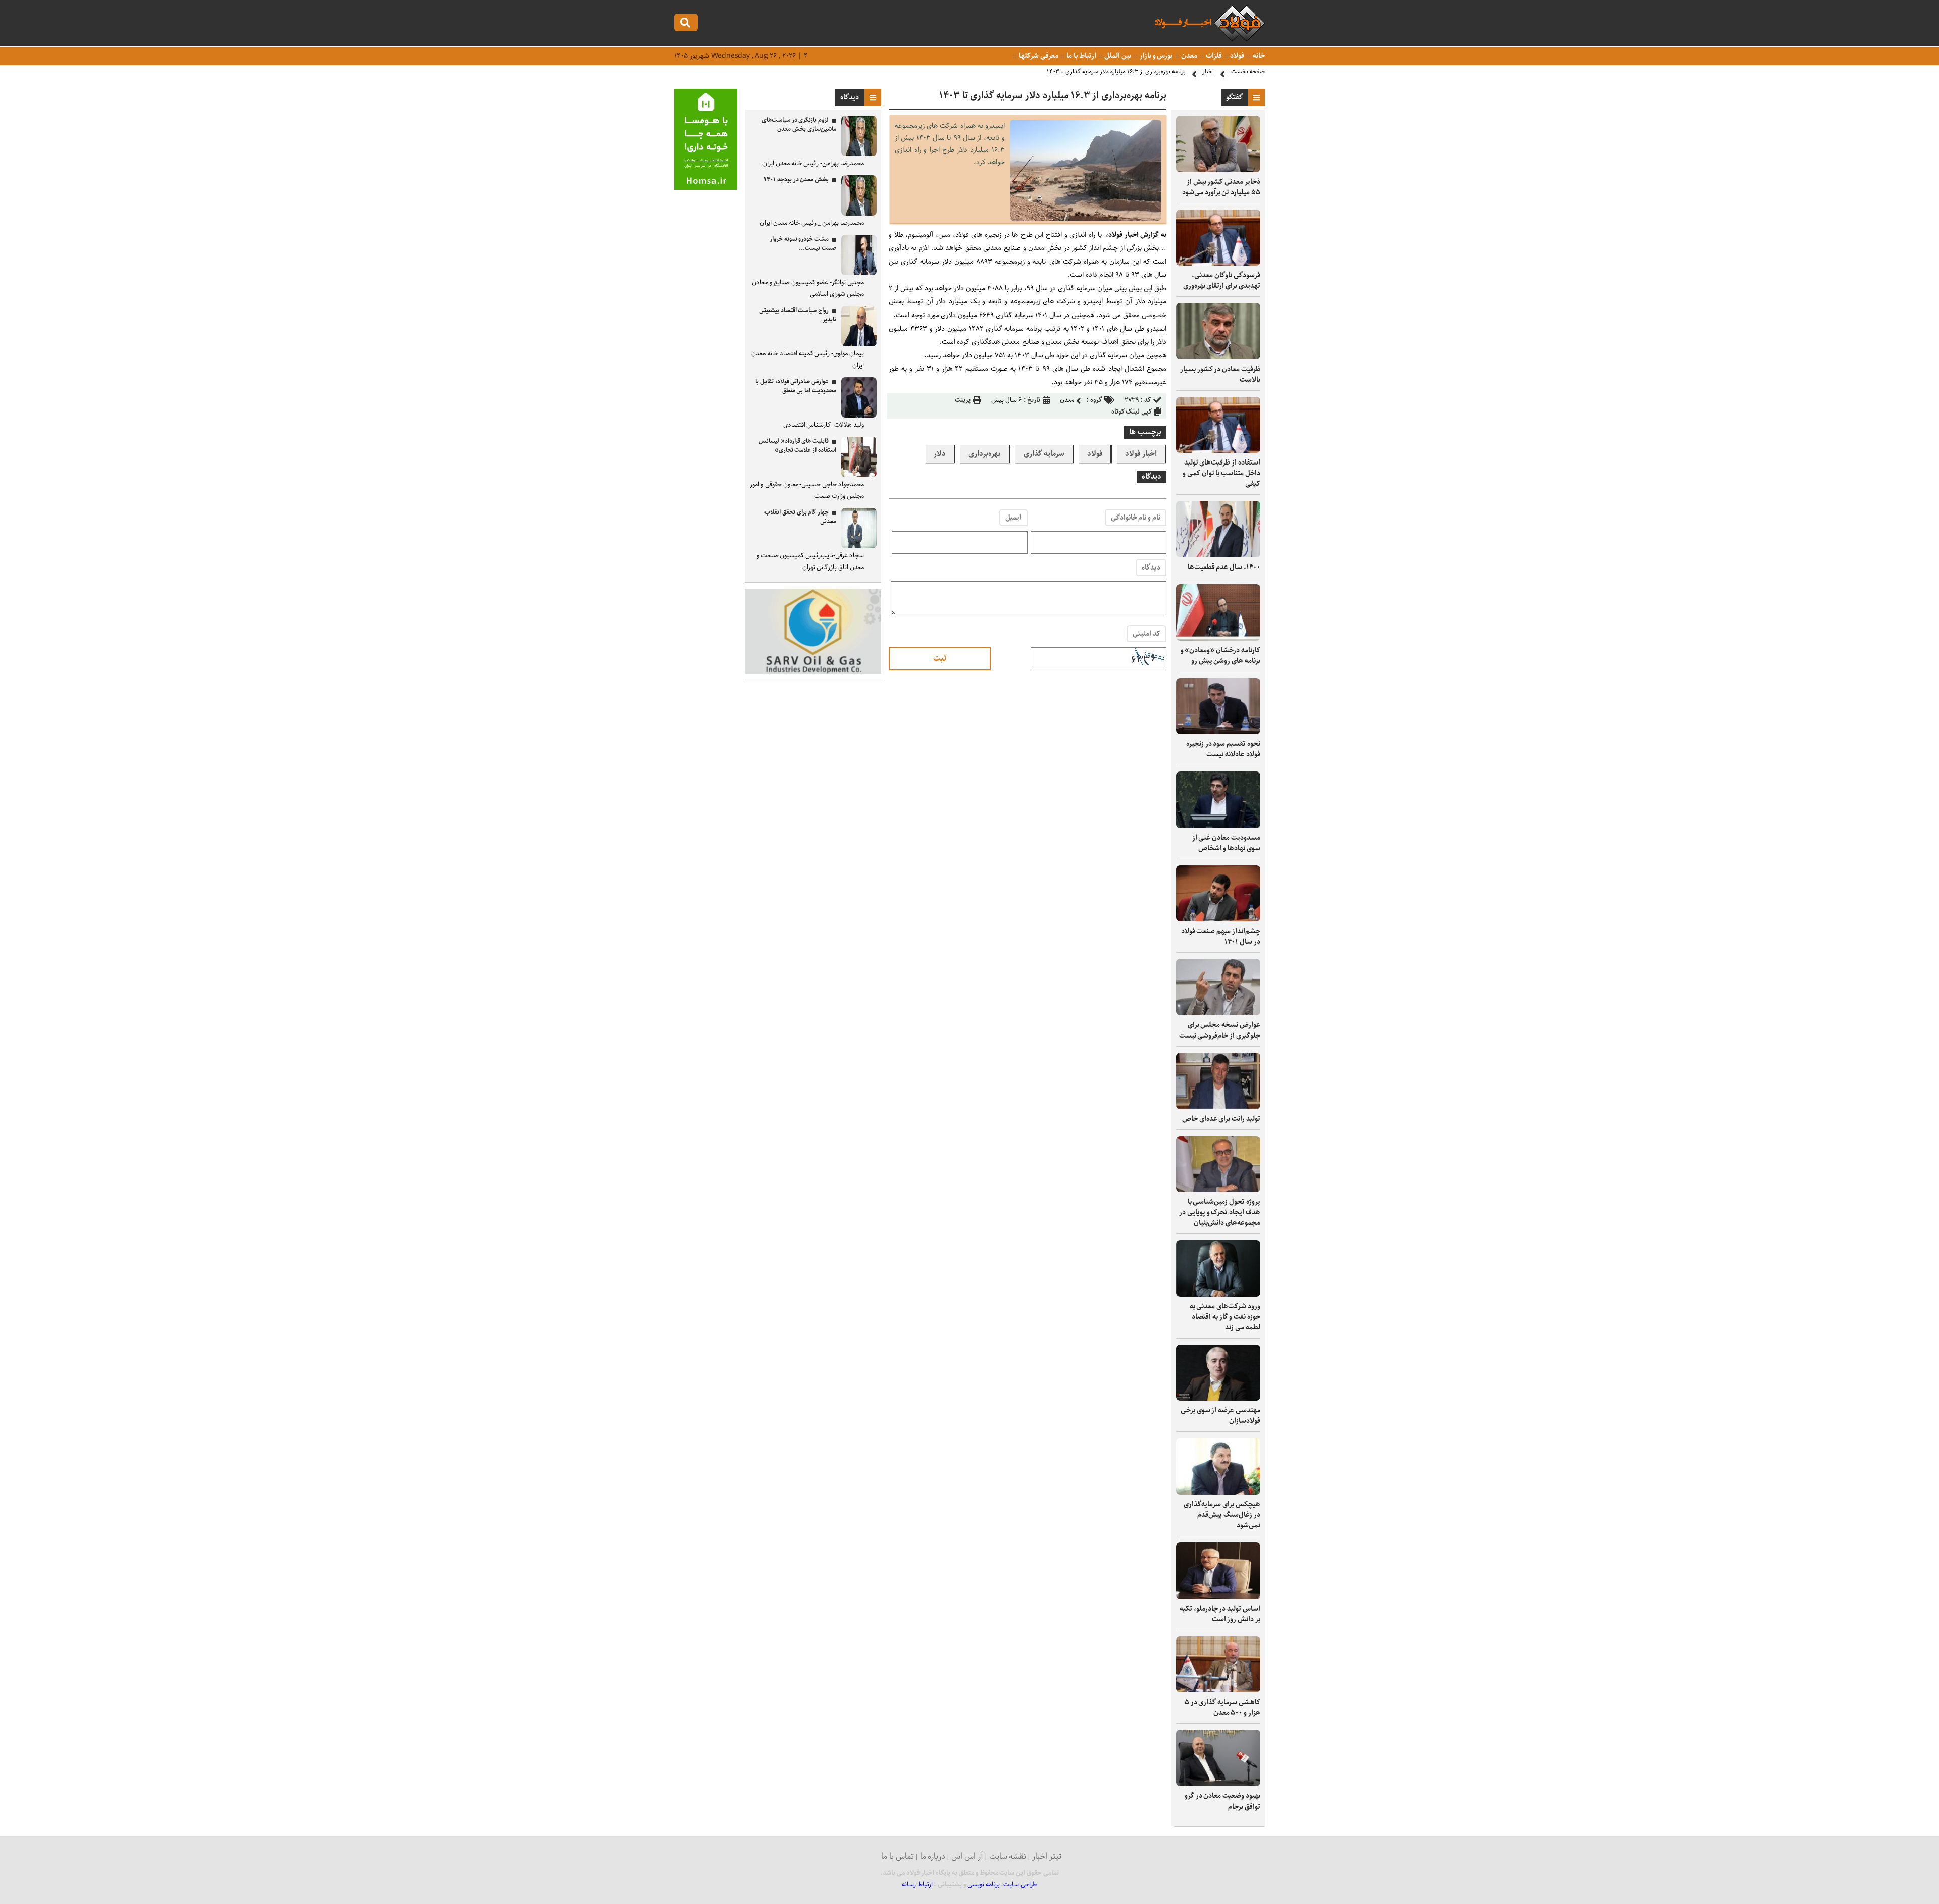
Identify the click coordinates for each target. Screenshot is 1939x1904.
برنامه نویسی (984, 1885)
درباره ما (933, 1856)
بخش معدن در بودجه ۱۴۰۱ (796, 179)
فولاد (1237, 56)
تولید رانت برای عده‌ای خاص (1221, 1119)
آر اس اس (967, 1856)
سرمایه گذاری (1044, 454)
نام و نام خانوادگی (1136, 518)
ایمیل (1013, 518)
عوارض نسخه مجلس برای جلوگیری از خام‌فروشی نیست (1220, 1030)
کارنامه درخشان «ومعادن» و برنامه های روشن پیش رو (1220, 656)
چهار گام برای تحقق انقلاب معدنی (800, 517)
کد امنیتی (1146, 634)
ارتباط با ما (1080, 56)
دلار (940, 454)
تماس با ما (898, 1856)
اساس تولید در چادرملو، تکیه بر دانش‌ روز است (1220, 1614)
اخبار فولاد (1141, 454)
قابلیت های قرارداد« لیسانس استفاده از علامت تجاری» (798, 446)
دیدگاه (1151, 568)
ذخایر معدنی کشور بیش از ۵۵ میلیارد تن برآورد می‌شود (1221, 187)
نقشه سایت (1008, 1856)
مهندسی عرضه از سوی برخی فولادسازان (1220, 1416)
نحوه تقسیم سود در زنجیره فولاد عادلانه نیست (1223, 749)
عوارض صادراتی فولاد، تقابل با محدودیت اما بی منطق (796, 386)
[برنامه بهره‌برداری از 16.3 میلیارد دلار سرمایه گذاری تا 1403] (1086, 218)
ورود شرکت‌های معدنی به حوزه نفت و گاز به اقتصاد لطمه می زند (1225, 1317)
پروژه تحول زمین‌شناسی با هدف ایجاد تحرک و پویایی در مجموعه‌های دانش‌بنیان (1220, 1212)
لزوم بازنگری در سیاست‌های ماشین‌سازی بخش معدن (799, 124)
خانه (1258, 56)
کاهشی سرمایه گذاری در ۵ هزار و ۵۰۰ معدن (1222, 1707)
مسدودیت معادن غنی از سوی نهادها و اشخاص (1226, 843)
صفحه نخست (1248, 71)
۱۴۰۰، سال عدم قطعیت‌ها (1224, 567)
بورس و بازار (1155, 56)
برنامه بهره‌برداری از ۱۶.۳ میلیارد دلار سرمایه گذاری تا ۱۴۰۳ (1116, 71)
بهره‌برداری (985, 454)
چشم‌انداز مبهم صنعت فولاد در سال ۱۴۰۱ (1221, 936)
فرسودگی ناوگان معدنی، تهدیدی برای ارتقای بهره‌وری (1222, 280)
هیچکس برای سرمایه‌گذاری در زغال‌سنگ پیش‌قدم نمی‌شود (1222, 1515)
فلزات (1213, 56)
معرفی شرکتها (1038, 56)
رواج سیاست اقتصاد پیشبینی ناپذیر (798, 315)
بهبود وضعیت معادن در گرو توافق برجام (1222, 1801)
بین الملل (1117, 56)
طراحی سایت (1020, 1885)
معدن (1188, 56)
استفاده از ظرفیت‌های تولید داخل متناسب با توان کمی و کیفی (1221, 473)
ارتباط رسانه (917, 1885)
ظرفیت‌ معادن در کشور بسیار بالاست (1220, 374)
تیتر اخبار (1047, 1856)
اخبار (1208, 71)
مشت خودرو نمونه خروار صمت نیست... (803, 244)
